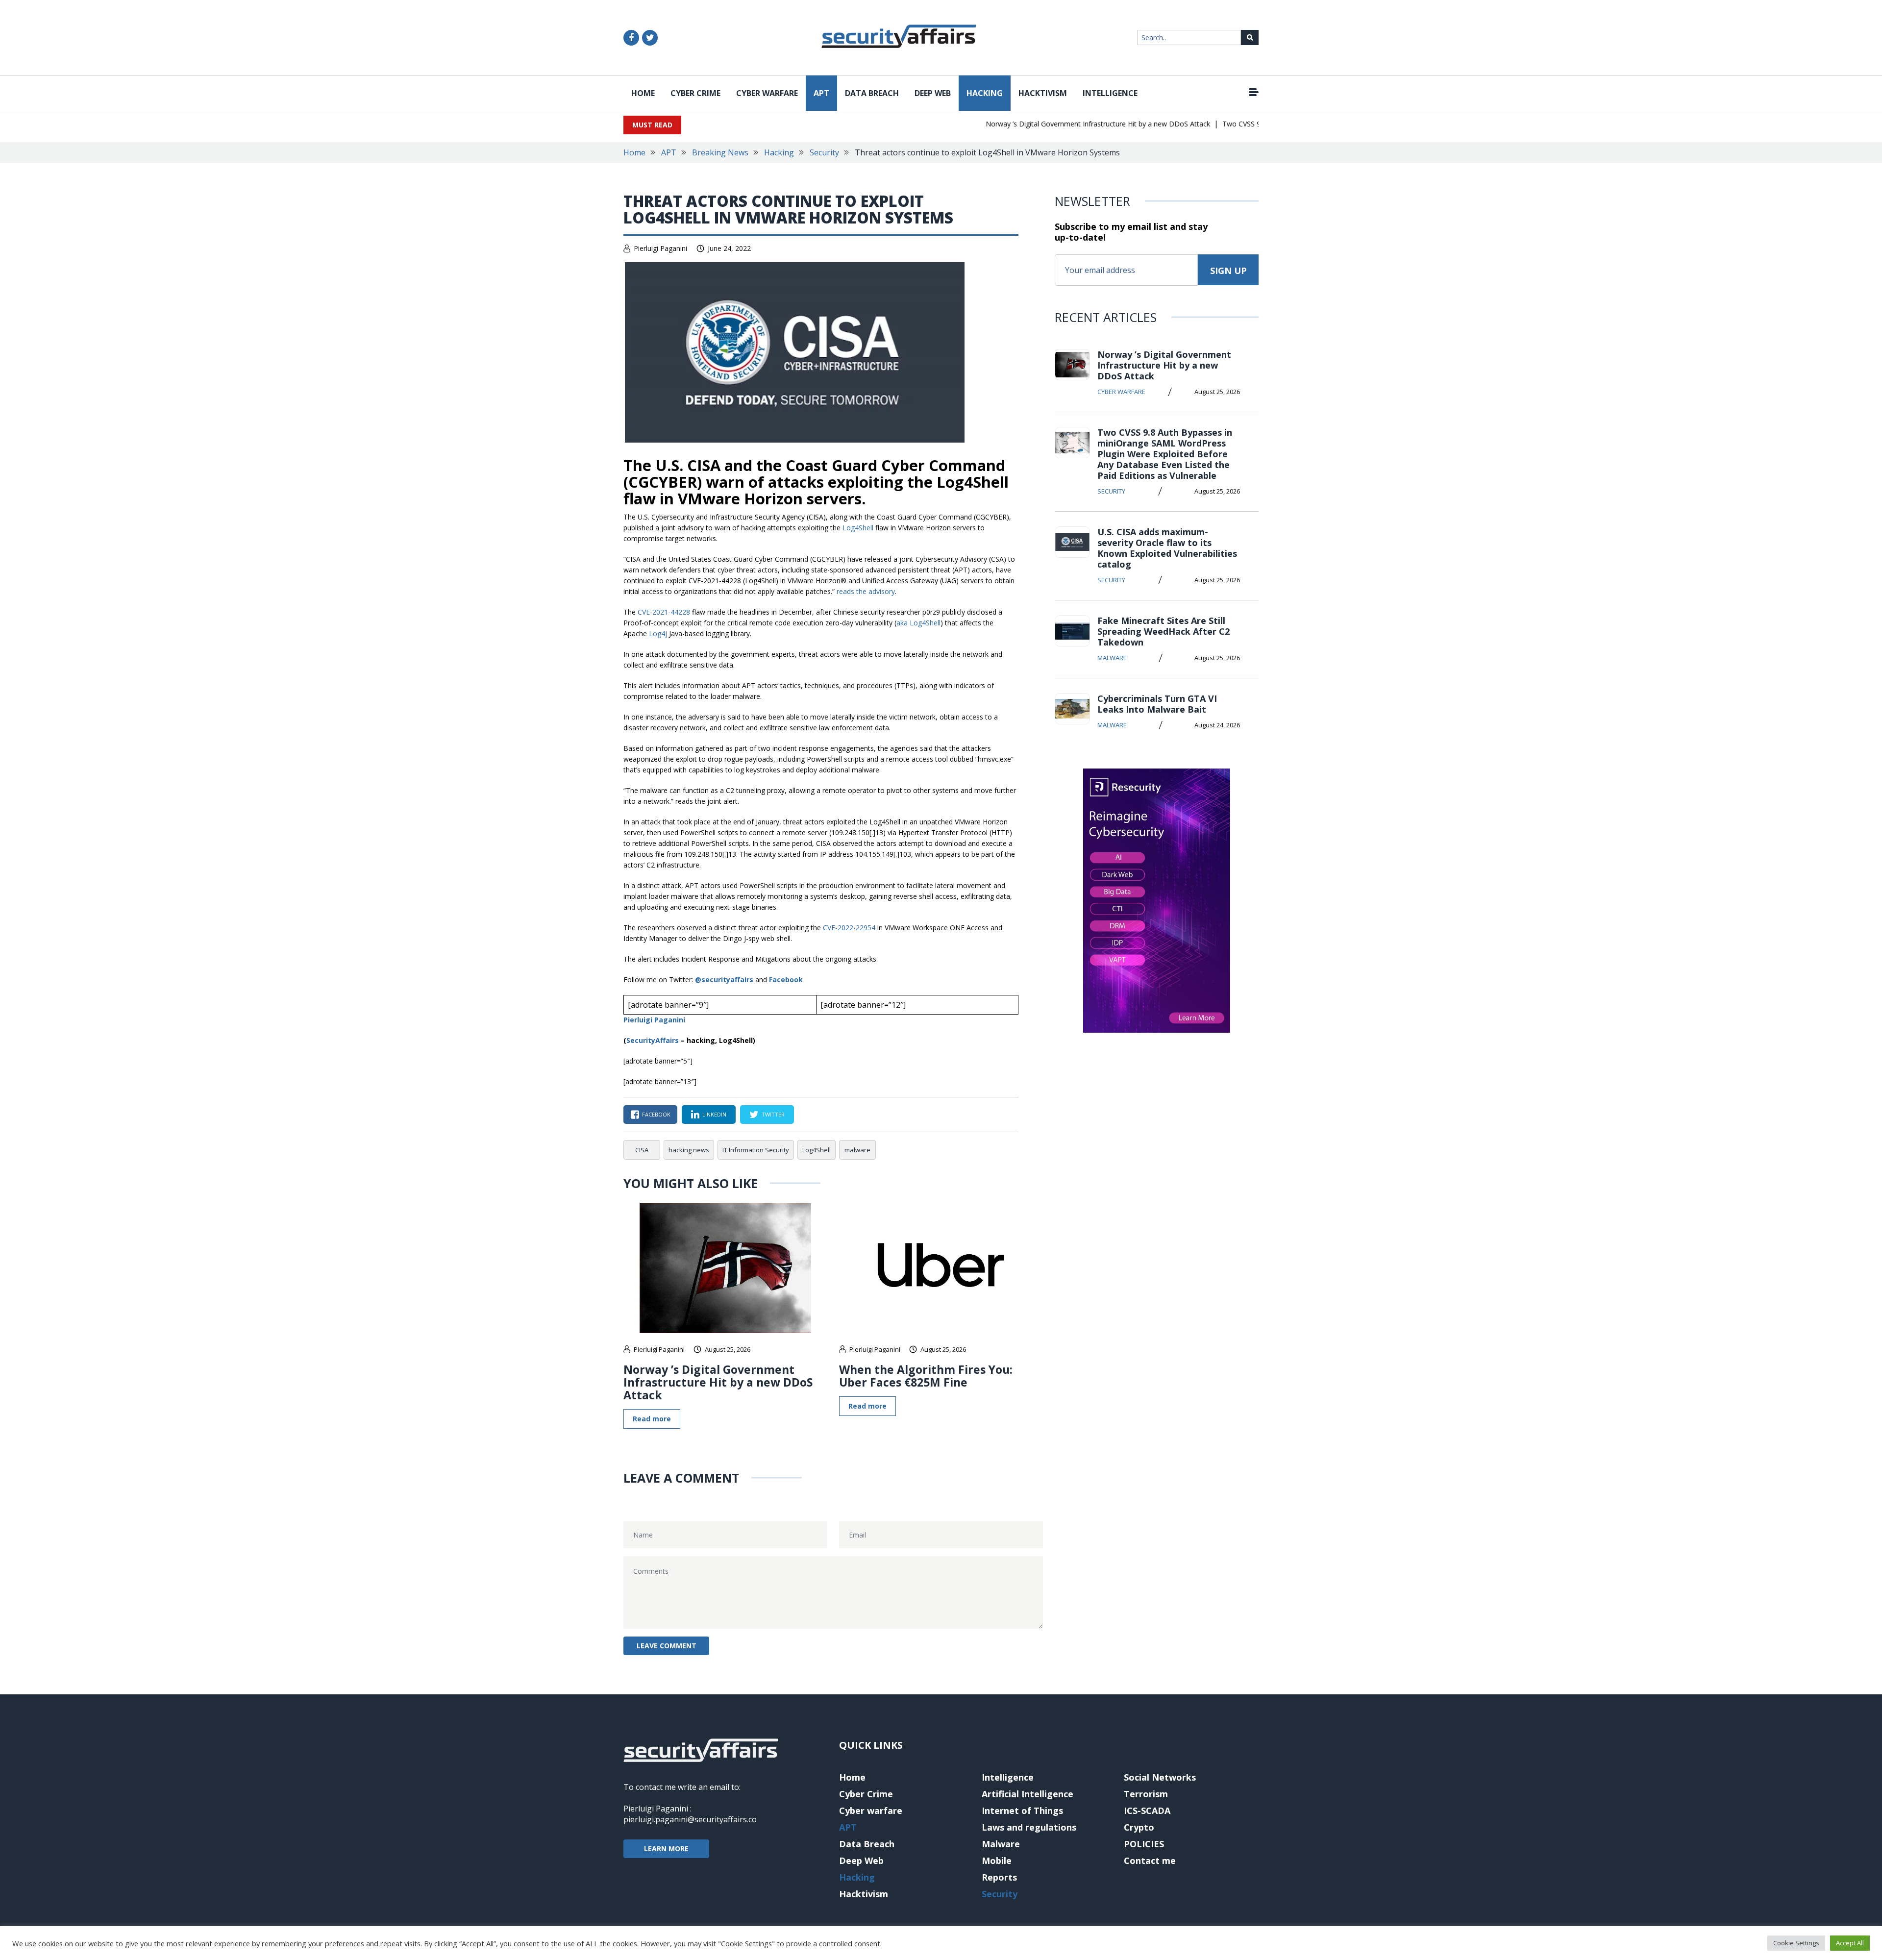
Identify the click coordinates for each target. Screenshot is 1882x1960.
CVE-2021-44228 (664, 612)
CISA (642, 1150)
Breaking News (720, 152)
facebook (656, 1114)
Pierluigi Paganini (660, 248)
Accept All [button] (1850, 1943)
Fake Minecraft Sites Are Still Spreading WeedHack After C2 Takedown (1164, 631)
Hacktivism (1043, 93)
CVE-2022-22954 (849, 928)
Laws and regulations (1029, 1827)
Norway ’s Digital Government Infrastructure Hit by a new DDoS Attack (1061, 124)
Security (824, 152)
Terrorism (1146, 1794)
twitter (773, 1114)
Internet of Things (1022, 1811)
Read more (652, 1419)
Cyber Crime (695, 93)
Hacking (985, 93)
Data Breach (872, 93)
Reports (999, 1877)
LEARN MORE (666, 1848)
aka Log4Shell (918, 623)
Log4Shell (858, 528)
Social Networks (1160, 1777)
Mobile (997, 1861)
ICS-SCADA (1147, 1811)
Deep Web (933, 93)
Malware (1112, 658)
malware (857, 1150)
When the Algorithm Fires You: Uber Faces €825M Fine (926, 1376)
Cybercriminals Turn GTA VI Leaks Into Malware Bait (1157, 704)
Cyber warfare (767, 93)
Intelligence (1110, 93)
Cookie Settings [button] (1796, 1943)
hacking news (689, 1150)
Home (643, 93)
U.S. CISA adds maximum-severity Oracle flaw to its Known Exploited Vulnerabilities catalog (1167, 548)
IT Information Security (756, 1150)
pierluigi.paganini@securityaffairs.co (690, 1819)
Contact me (1150, 1861)
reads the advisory (866, 591)
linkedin (714, 1114)
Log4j (658, 633)
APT (821, 93)
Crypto (1139, 1827)
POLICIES (1144, 1844)
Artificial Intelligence (1028, 1794)
